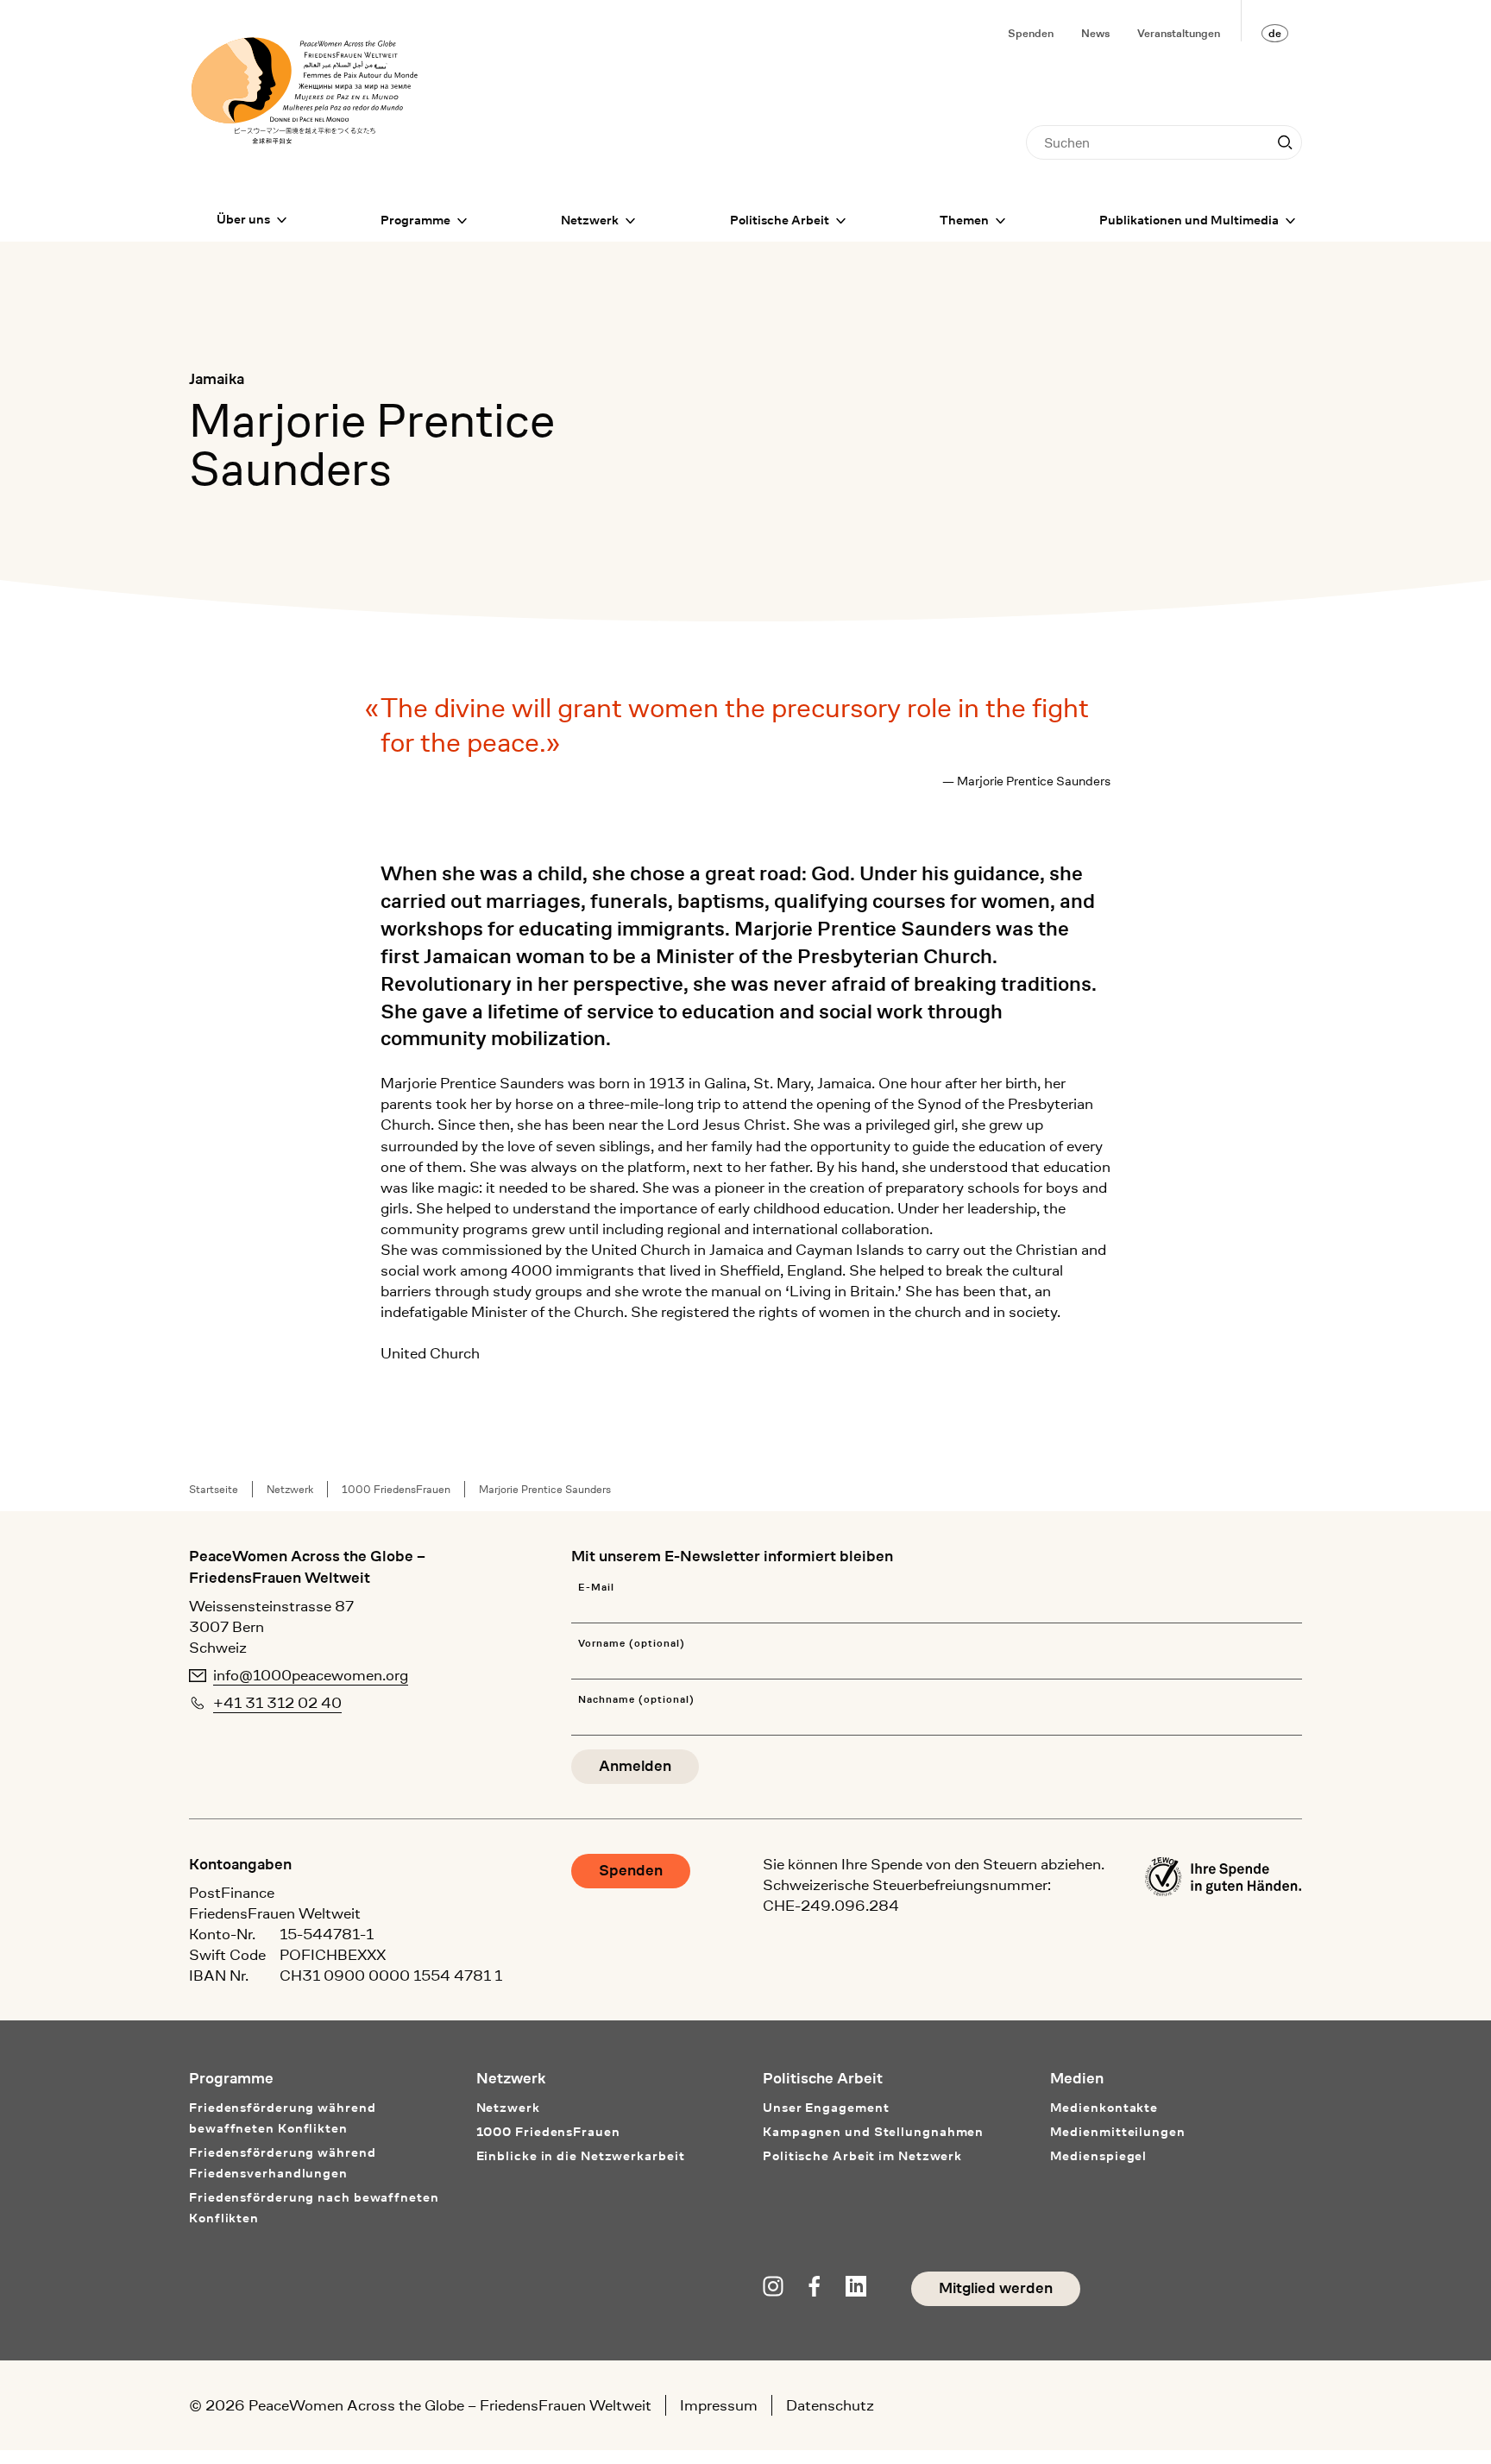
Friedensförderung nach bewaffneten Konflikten (314, 2208)
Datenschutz (830, 2405)
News (1095, 33)
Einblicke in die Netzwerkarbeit (581, 2156)
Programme (415, 221)
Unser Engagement (826, 2108)
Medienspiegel (1099, 2156)
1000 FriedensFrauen (396, 1489)
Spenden (1031, 33)
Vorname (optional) (631, 1644)
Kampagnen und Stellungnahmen (873, 2132)
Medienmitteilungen (1118, 2132)
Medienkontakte (1104, 2108)
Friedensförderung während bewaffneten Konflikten (283, 2118)
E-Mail (596, 1588)
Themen (964, 221)
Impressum (719, 2405)
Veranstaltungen (1179, 33)
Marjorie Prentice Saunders (545, 1489)
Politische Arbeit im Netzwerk (862, 2156)
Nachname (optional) (636, 1700)
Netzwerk (590, 221)
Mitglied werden (996, 2288)
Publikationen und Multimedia (1189, 221)
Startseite (214, 1489)
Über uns (243, 220)
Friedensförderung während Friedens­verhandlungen (283, 2163)
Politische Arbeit (780, 221)
